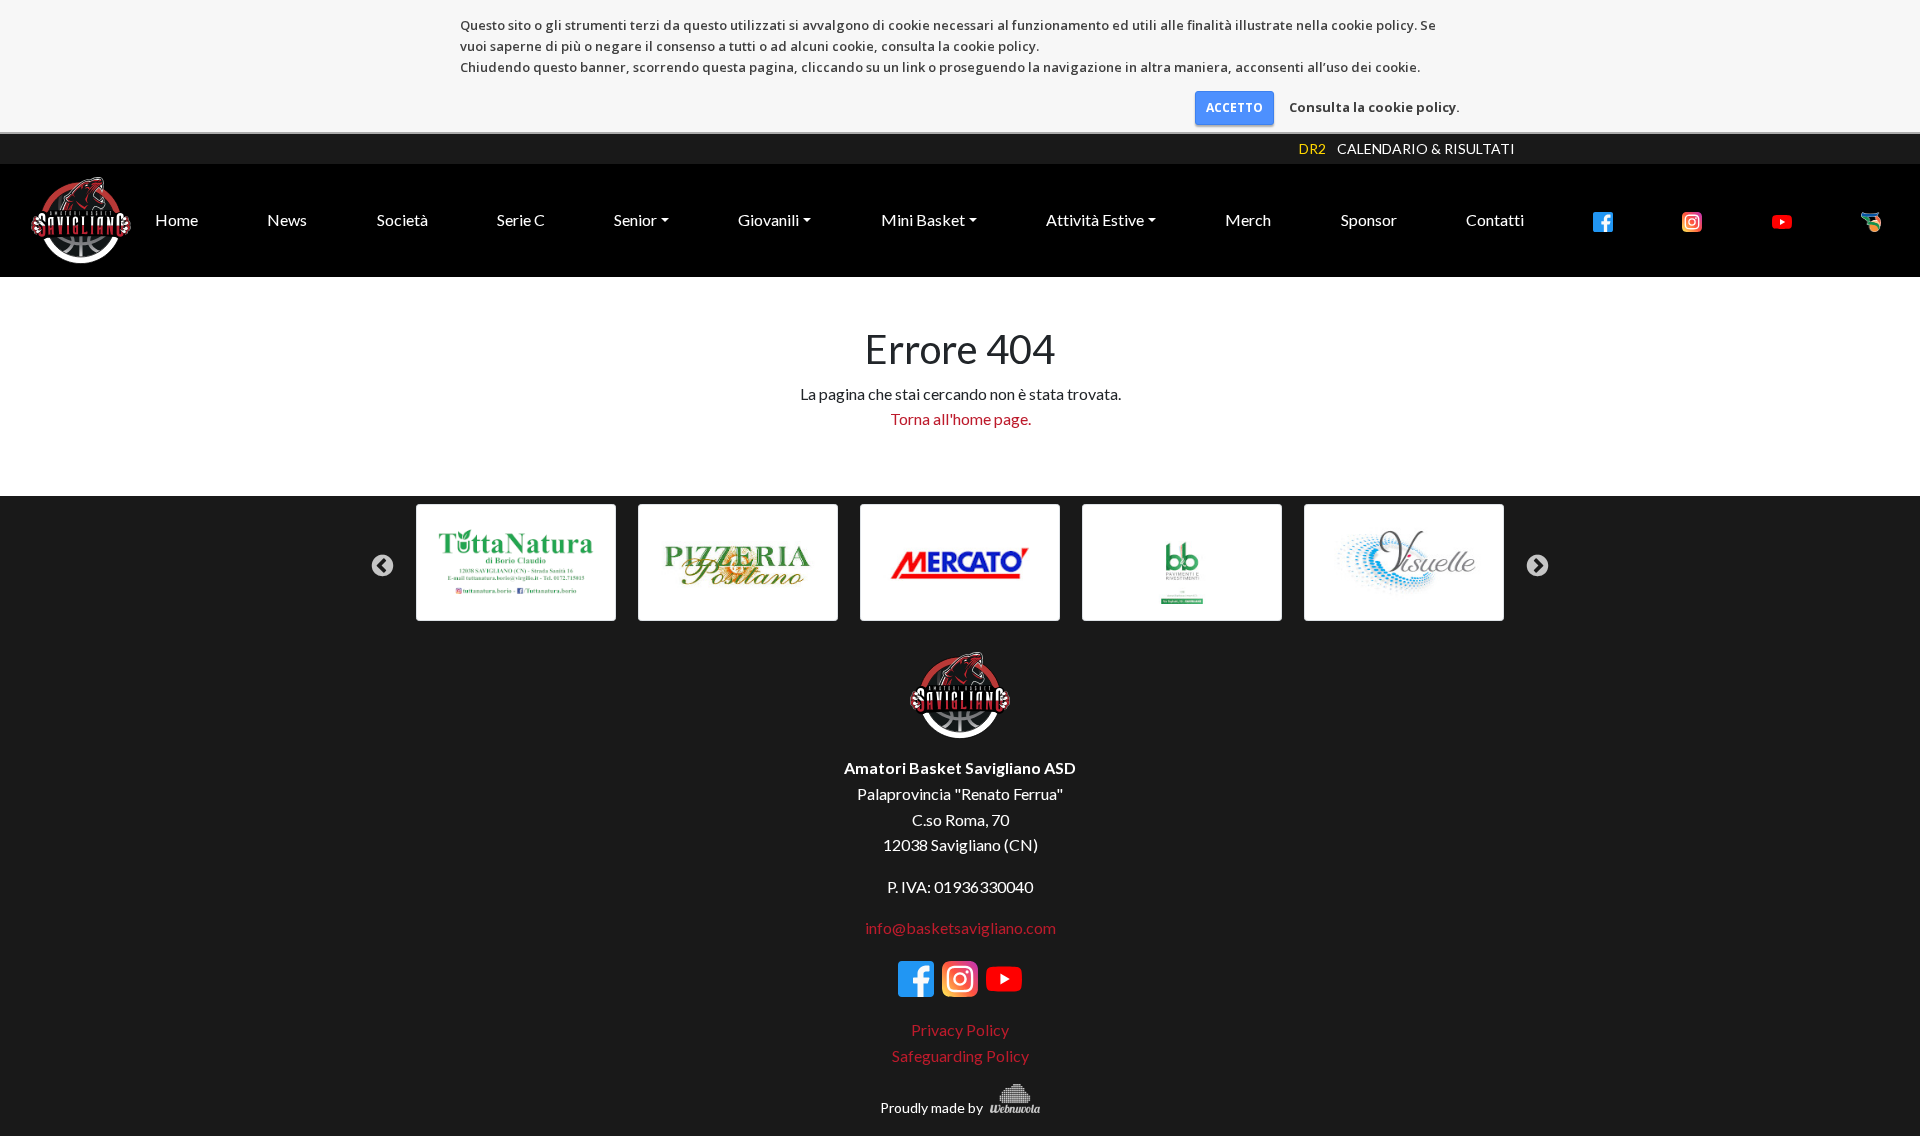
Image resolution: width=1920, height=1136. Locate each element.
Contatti (1495, 219)
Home (176, 219)
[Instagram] (1692, 220)
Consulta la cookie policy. (1374, 107)
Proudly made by (933, 1107)
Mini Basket (923, 219)
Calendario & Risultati (1426, 148)
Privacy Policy (960, 1029)
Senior (635, 219)
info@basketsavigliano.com (960, 927)
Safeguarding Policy (960, 1055)
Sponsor (1369, 219)
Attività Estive (1095, 219)
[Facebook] (1603, 220)
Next (1537, 565)
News (287, 219)
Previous (382, 565)
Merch (1248, 219)
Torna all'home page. (960, 418)
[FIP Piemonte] (1871, 220)
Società (402, 219)
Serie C (521, 219)
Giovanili (768, 219)
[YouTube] (1782, 220)
